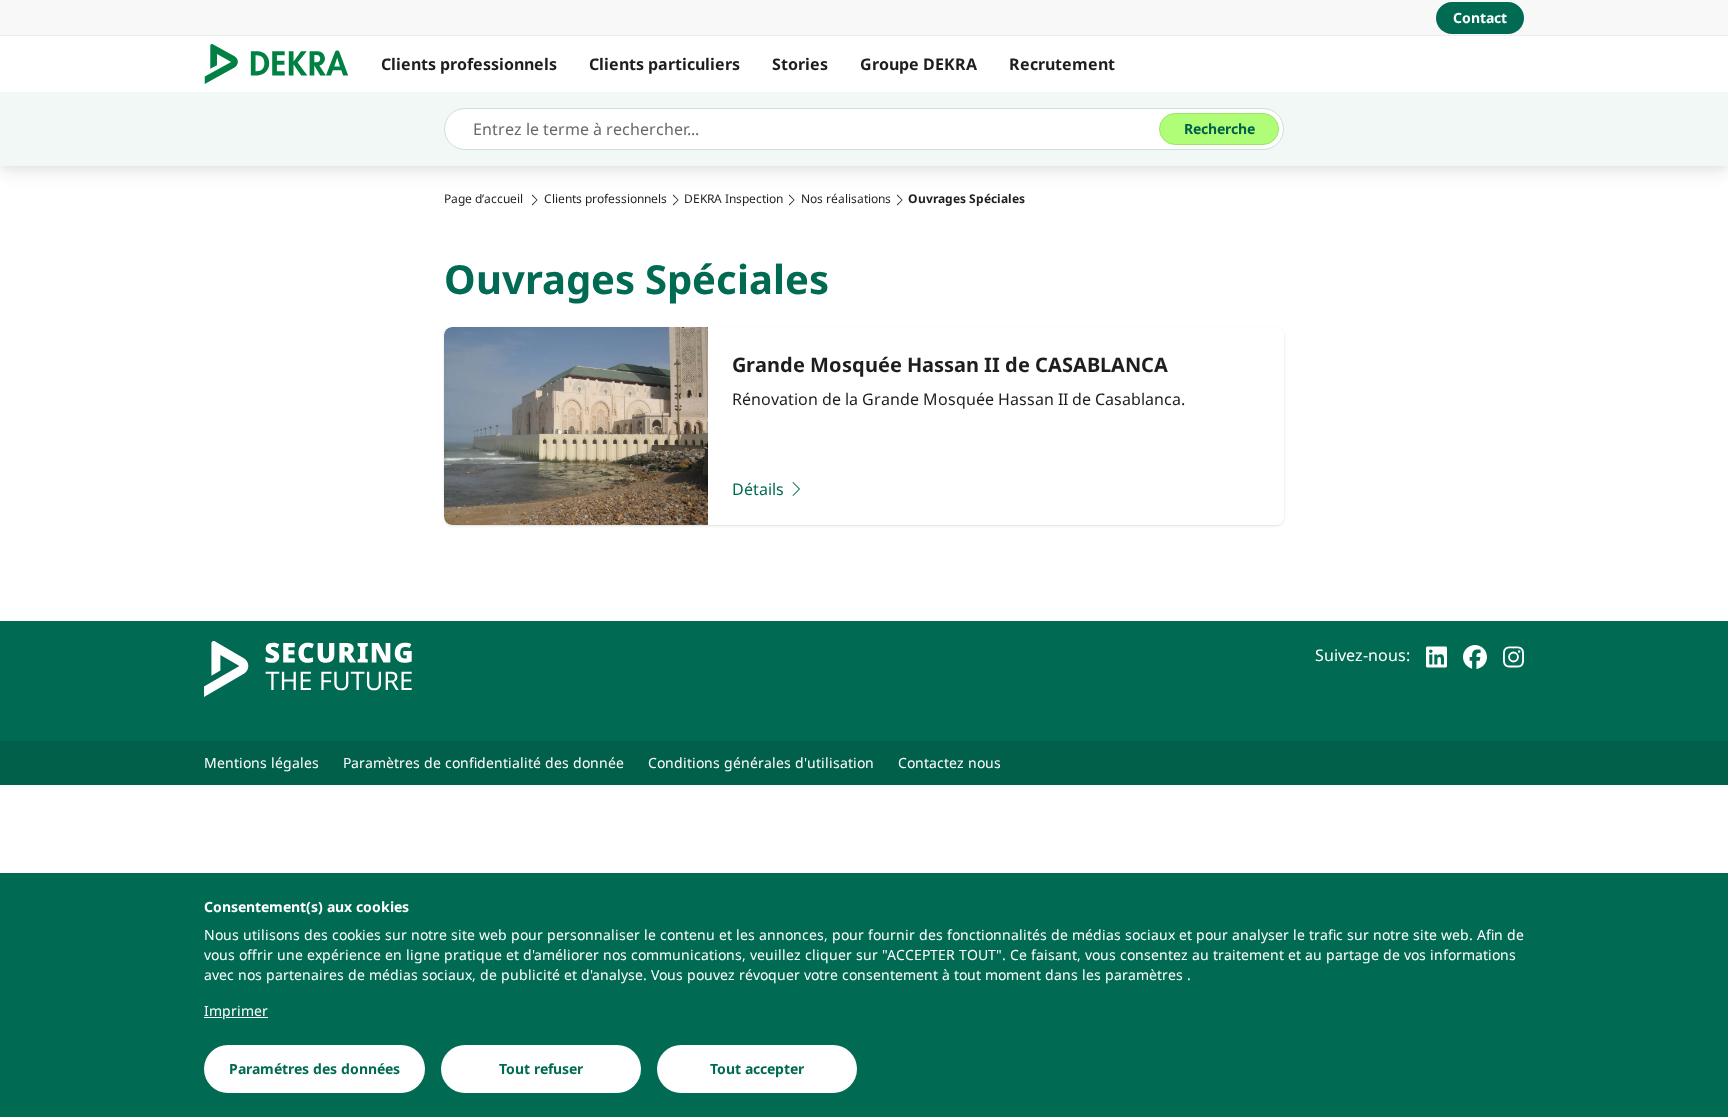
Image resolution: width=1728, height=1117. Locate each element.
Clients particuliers (664, 64)
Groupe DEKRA (918, 64)
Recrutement (1062, 64)
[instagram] (1513, 655)
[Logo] (284, 64)
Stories (800, 64)
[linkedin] (1436, 655)
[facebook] (1475, 655)
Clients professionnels (469, 64)
